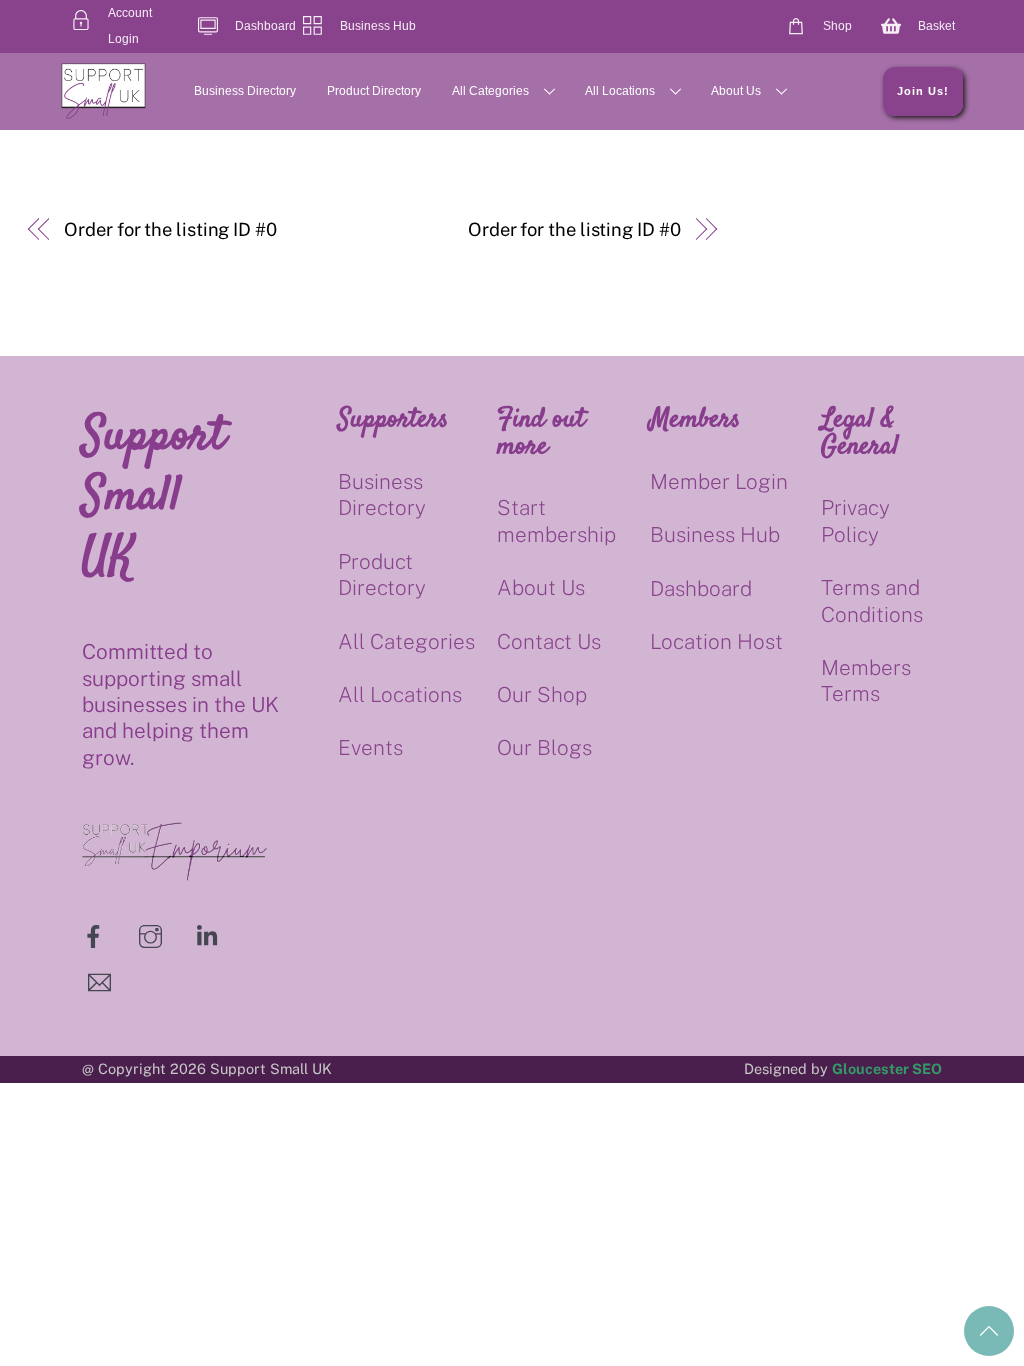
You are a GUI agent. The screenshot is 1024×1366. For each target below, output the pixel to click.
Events (370, 747)
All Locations (620, 91)
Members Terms (866, 680)
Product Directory (374, 91)
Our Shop (542, 694)
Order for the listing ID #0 (170, 229)
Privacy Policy (855, 520)
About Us (736, 91)
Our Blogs (544, 747)
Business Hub (715, 534)
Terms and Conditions (872, 600)
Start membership (556, 520)
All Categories (490, 91)
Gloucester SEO (887, 1068)
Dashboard (701, 588)
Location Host (716, 641)
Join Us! (923, 91)
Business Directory (245, 91)
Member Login (719, 481)
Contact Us (549, 641)
